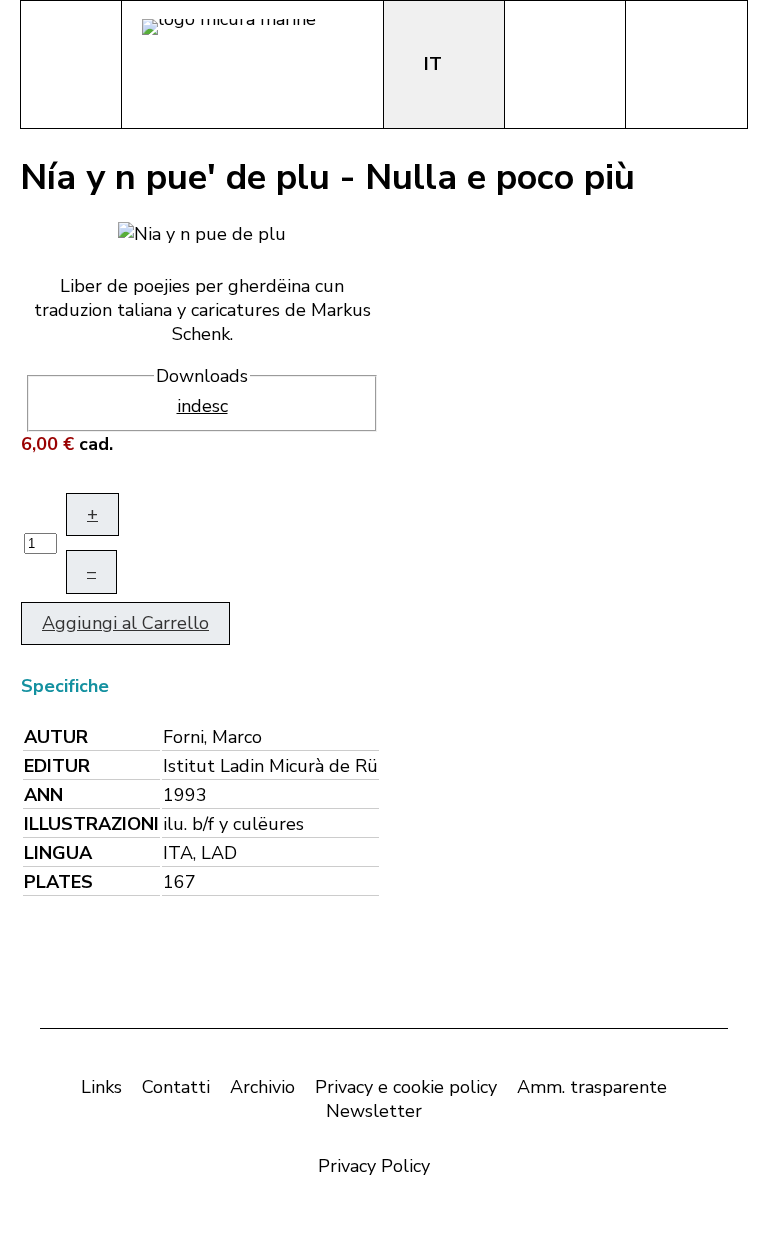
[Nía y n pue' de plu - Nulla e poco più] (202, 232)
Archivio (262, 1087)
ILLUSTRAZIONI (91, 824)
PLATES (58, 882)
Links (101, 1087)
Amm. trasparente (592, 1087)
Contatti (176, 1087)
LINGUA (58, 853)
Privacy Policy (374, 1166)
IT (435, 64)
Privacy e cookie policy (406, 1087)
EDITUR (57, 766)
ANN (43, 795)
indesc (202, 406)
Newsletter (374, 1111)
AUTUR (56, 737)
